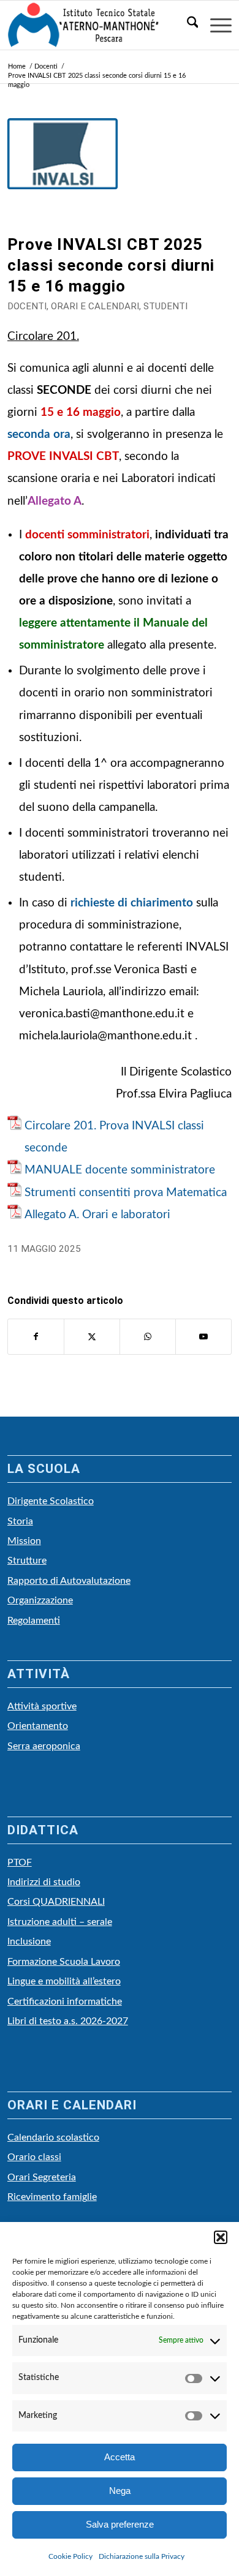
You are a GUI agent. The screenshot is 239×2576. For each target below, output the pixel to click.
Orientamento (38, 1726)
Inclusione (29, 1941)
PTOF (20, 1862)
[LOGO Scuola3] (97, 25)
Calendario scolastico (53, 2137)
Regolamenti (34, 1621)
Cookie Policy (70, 2556)
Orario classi (34, 2157)
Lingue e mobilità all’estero (64, 1981)
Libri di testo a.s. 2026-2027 (68, 2021)
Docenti (27, 306)
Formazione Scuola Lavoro (64, 1962)
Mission (24, 1541)
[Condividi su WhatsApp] (148, 1337)
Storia (20, 1521)
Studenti (165, 306)
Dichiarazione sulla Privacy (142, 2556)
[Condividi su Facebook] (36, 1337)
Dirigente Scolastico (51, 1501)
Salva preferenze (120, 2524)
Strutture (27, 1561)
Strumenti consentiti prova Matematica (126, 1193)
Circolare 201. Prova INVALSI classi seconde (114, 1137)
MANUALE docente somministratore (120, 1170)
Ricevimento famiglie (52, 2197)
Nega (120, 2491)
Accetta (120, 2457)
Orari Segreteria (42, 2177)
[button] (221, 2237)
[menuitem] (187, 25)
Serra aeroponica (44, 1746)
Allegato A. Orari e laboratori (97, 1215)
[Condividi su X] (92, 1337)
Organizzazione (40, 1600)
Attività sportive (42, 1706)
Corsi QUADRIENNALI (56, 1902)
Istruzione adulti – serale (60, 1922)
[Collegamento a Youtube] (203, 1337)
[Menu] (215, 25)
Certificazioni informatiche (65, 2002)
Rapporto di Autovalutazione (69, 1581)
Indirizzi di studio (44, 1882)
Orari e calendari (95, 306)
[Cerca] (187, 25)
